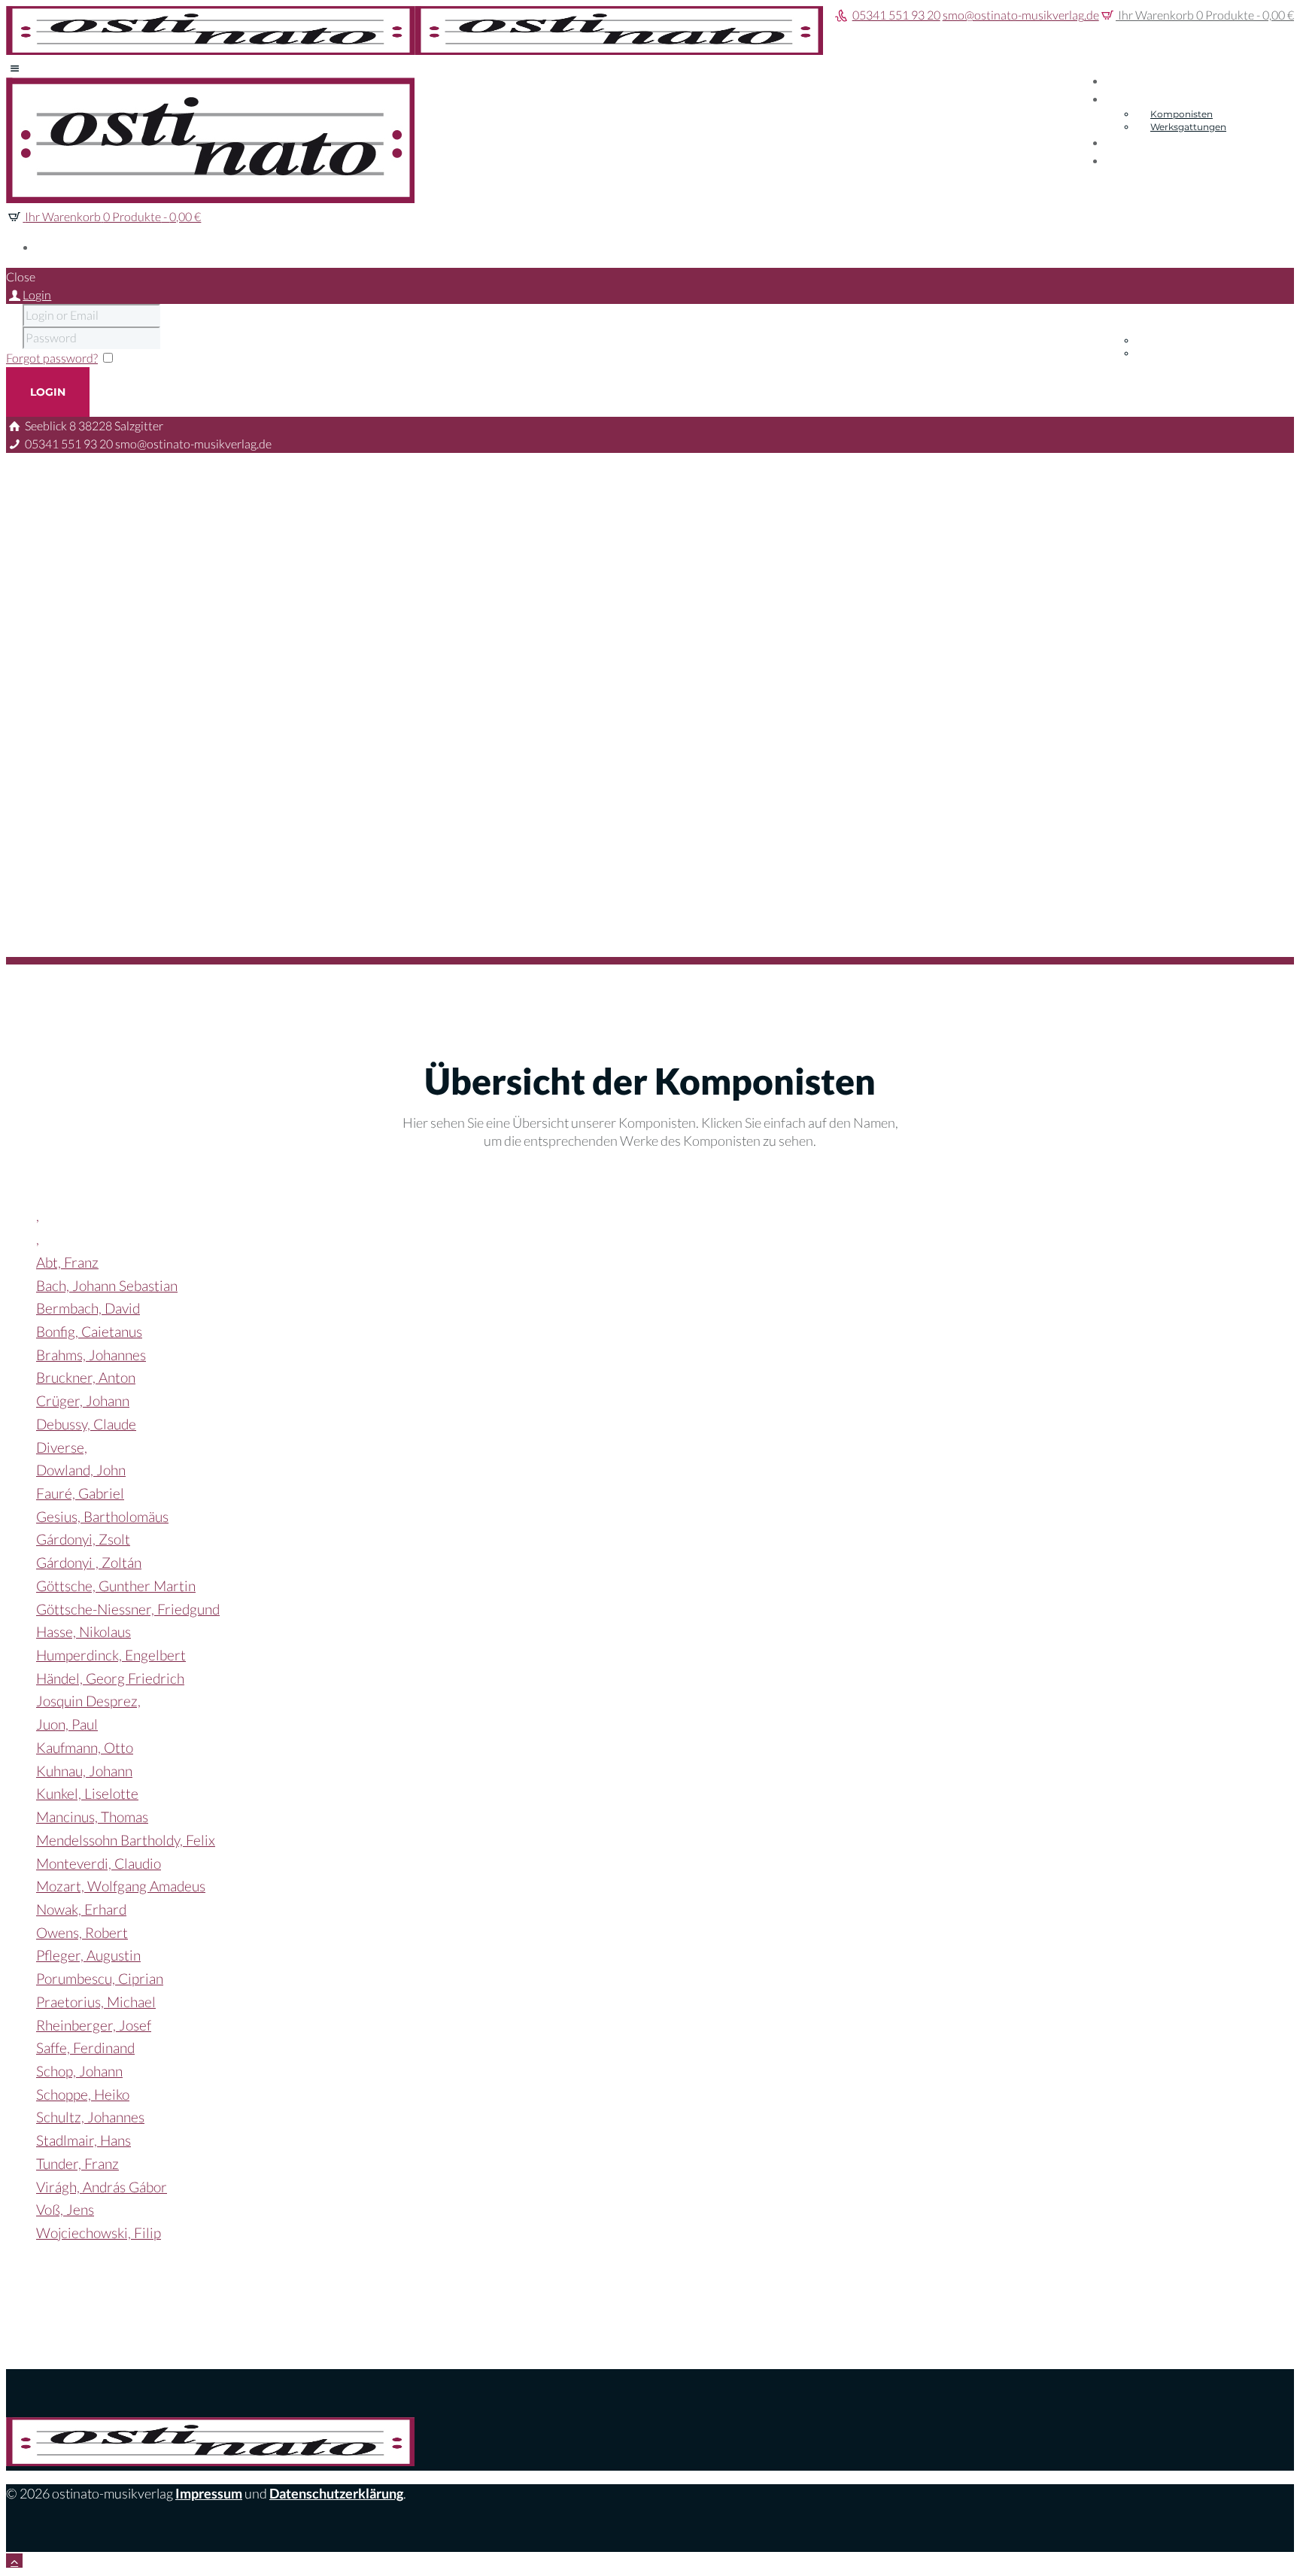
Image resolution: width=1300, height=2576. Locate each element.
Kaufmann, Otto (85, 1747)
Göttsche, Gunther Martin (116, 1586)
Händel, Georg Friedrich (110, 1678)
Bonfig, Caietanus (89, 1331)
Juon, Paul (67, 1724)
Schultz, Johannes (90, 2117)
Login (37, 295)
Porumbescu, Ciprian (100, 1978)
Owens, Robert (82, 1932)
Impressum (209, 2493)
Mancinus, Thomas (92, 1817)
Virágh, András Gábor (102, 2187)
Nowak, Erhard (81, 1909)
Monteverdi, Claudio (99, 1863)
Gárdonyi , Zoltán (89, 1562)
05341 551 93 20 (896, 15)
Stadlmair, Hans (84, 2140)
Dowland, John (81, 1470)
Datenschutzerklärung (336, 2493)
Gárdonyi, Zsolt (83, 1539)
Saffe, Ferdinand (85, 2047)
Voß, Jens (65, 2209)
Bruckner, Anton (86, 1377)
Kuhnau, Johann (84, 1771)
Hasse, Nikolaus (84, 1631)
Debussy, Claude (86, 1424)
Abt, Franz (67, 1262)
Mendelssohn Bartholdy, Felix (126, 1840)
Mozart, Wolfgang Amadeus (121, 1886)
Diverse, (62, 1447)
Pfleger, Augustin (88, 1955)
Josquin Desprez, (88, 1701)
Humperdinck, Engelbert (111, 1655)
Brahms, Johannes (91, 1355)
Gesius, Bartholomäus (102, 1516)
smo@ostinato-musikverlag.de (1021, 15)
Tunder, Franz (77, 2163)
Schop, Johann (79, 2071)
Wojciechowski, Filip (99, 2233)
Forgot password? (52, 358)
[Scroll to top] (14, 2561)
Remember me (155, 358)
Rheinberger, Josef (94, 2025)
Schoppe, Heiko (83, 2094)
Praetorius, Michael (96, 2002)
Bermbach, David (88, 1308)
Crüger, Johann (83, 1400)
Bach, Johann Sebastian (107, 1285)
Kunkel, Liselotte (87, 1793)
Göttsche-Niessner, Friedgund (128, 1609)
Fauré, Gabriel (80, 1493)
